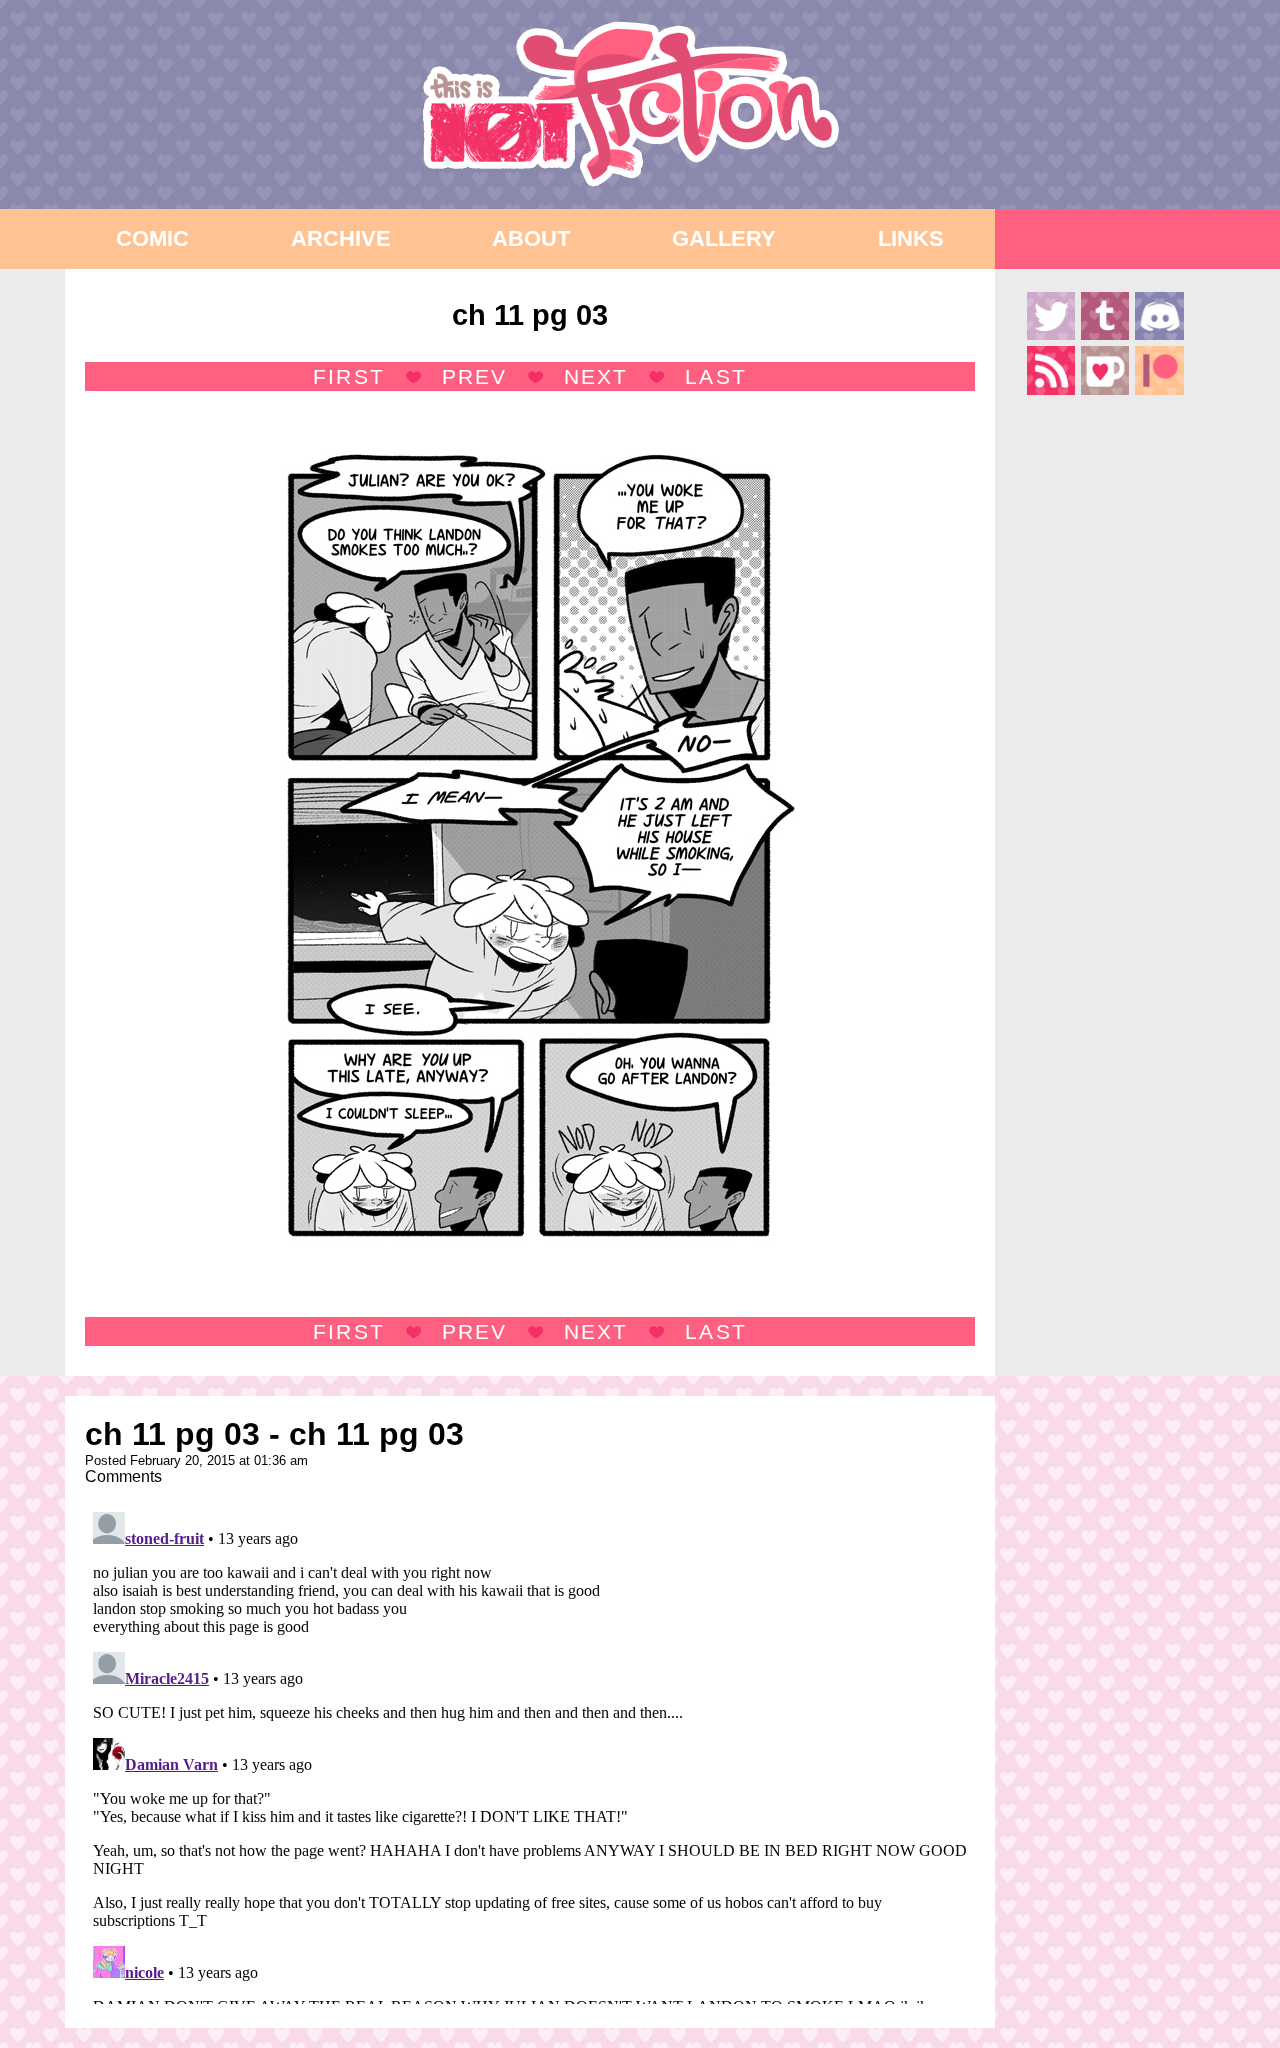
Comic (152, 238)
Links (911, 238)
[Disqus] (530, 1754)
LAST (715, 376)
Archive (341, 238)
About (531, 238)
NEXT (596, 376)
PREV (474, 376)
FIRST (348, 376)
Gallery (724, 238)
